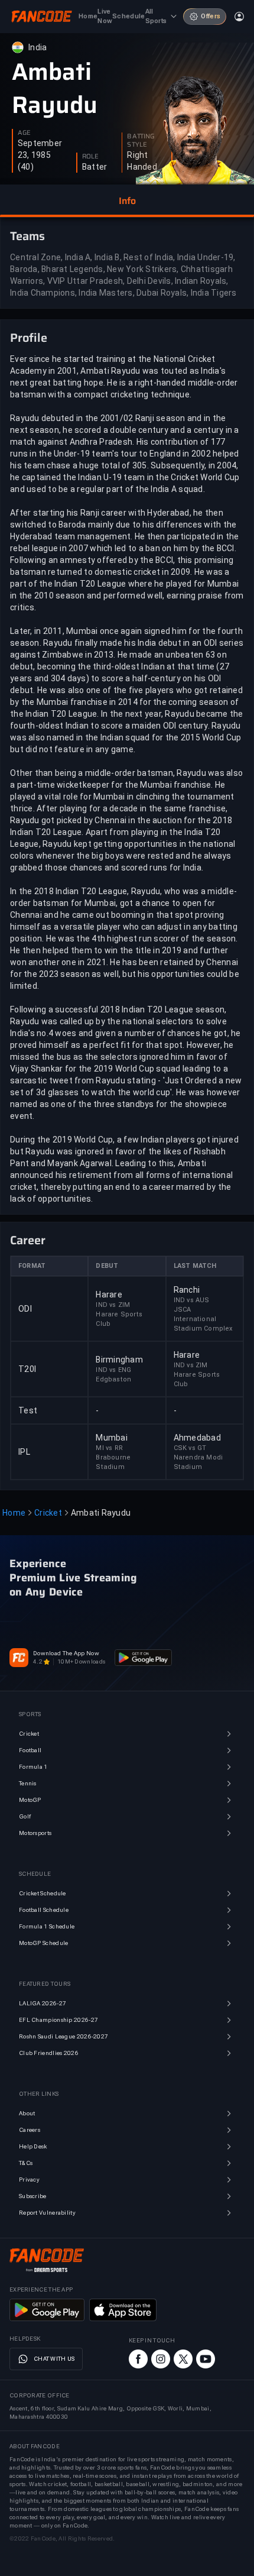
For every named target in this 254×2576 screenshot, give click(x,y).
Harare (109, 1295)
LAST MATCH (195, 1266)
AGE (24, 133)
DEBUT (107, 1266)
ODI (25, 1309)
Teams (27, 236)
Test (28, 1410)
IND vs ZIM (113, 1305)
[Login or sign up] (239, 17)
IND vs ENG (113, 1370)
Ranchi (187, 1290)
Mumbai (112, 1438)
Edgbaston (113, 1379)
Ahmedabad (197, 1438)
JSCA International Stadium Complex (203, 1319)
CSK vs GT (190, 1448)
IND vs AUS (192, 1300)
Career (28, 1240)
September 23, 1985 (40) (40, 155)
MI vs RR (109, 1448)
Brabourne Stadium (113, 1462)
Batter (95, 167)
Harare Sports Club (119, 1319)
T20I (27, 1369)
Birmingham (119, 1360)
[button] (127, 201)
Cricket (48, 1513)
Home (14, 1513)
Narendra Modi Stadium (198, 1462)
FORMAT (32, 1266)
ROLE (90, 157)
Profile (29, 338)
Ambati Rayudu (55, 89)
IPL (24, 1452)
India (38, 47)
